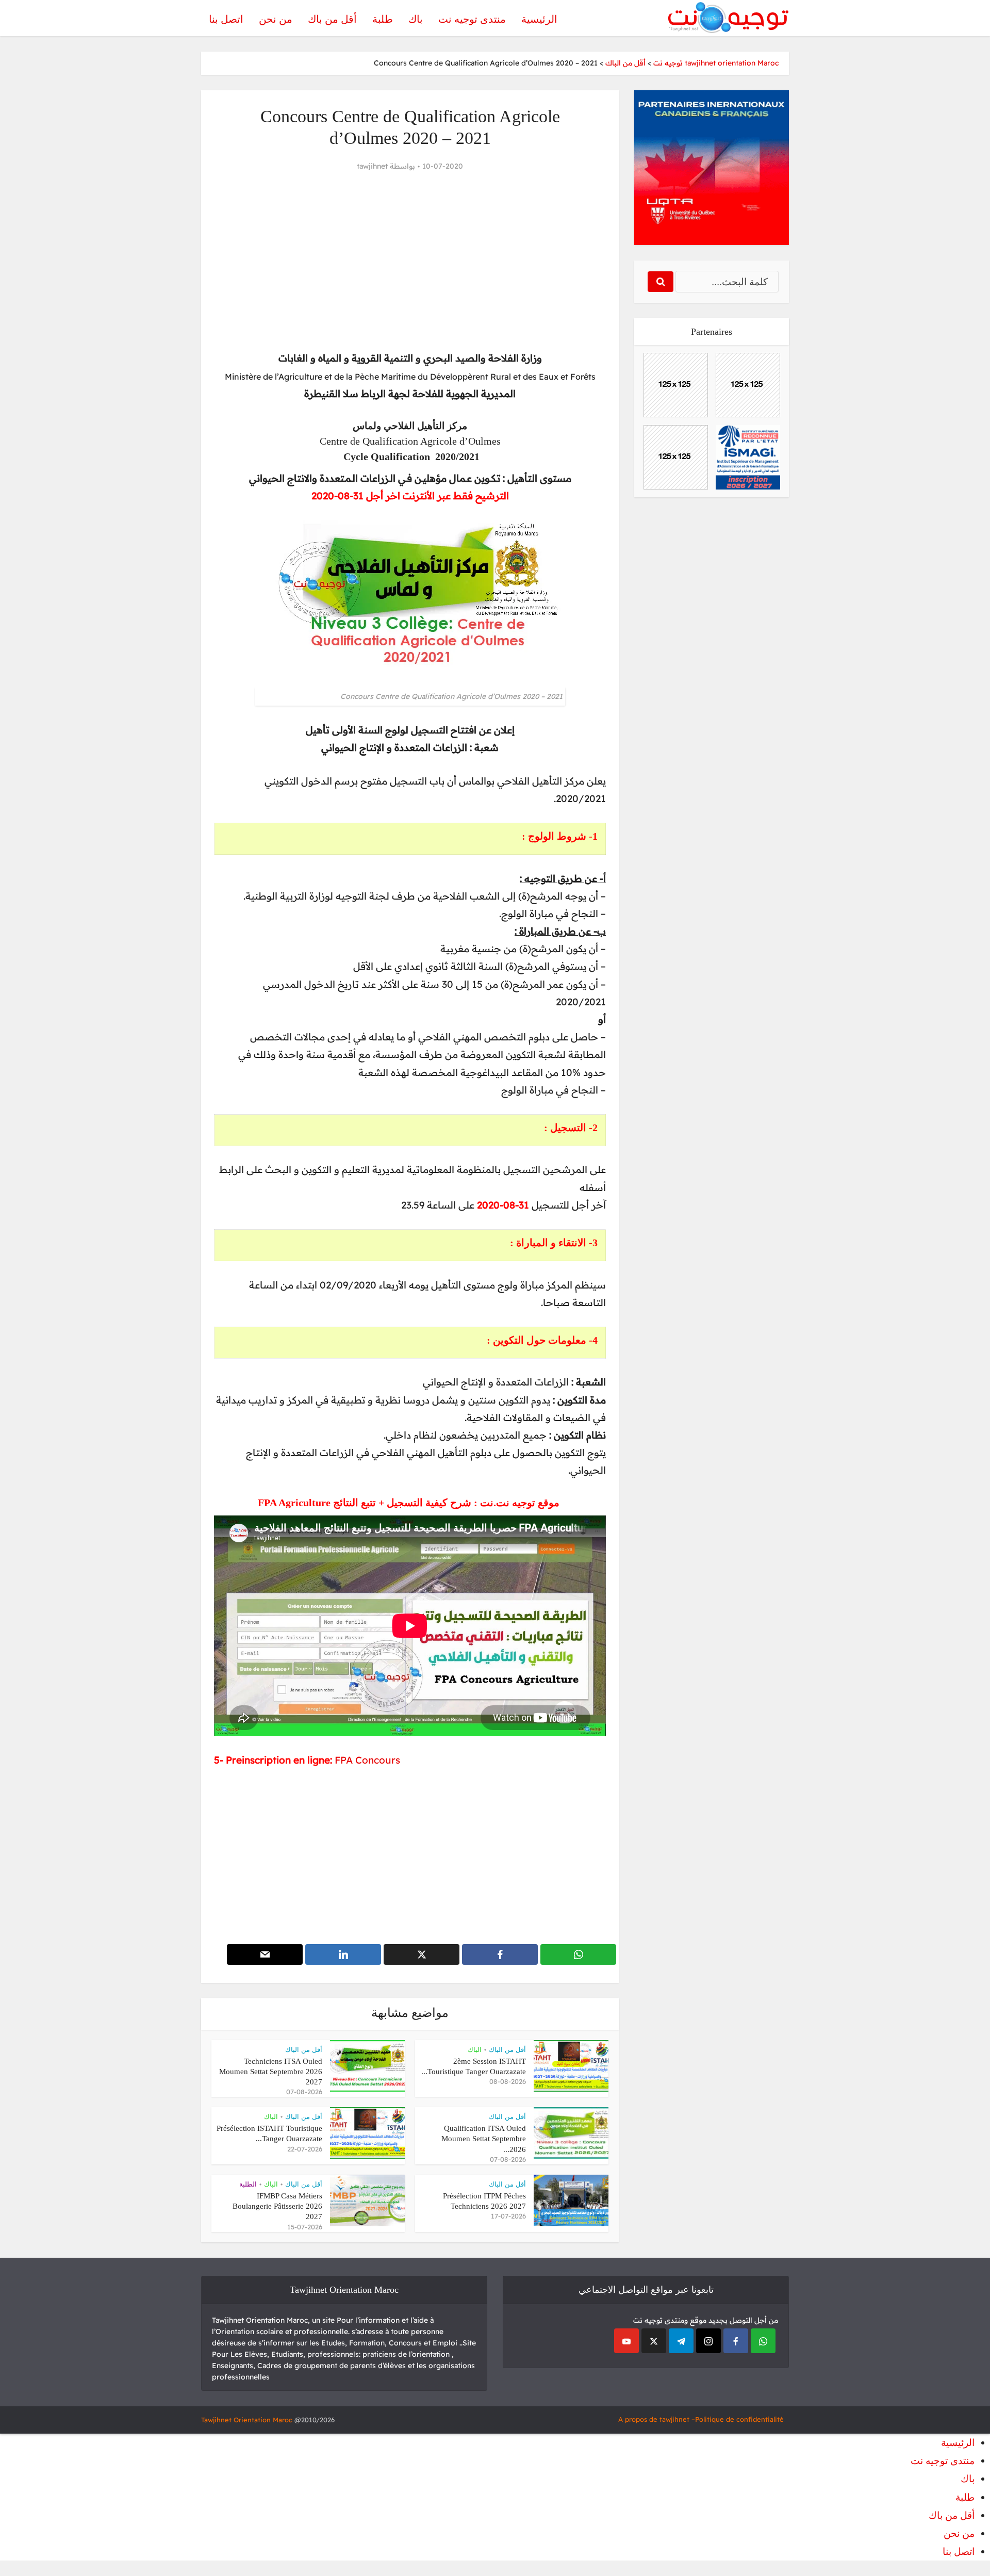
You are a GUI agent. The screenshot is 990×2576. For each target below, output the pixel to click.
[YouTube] (626, 2341)
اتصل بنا (226, 19)
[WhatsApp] (763, 2341)
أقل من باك (332, 19)
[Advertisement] (410, 262)
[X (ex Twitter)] (654, 2341)
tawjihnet (372, 166)
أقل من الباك (507, 2050)
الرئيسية (539, 19)
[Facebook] (736, 2341)
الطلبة (248, 2184)
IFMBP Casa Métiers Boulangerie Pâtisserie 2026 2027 (277, 2206)
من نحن (276, 19)
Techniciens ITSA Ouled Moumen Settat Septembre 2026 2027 (271, 2072)
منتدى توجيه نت (472, 19)
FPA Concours (367, 1760)
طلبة (383, 19)
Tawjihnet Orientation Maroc (247, 2420)
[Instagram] (708, 2341)
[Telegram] (681, 2341)
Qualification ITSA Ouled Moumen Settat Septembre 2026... (484, 2139)
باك (416, 19)
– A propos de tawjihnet (657, 2419)
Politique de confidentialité (739, 2419)
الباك (475, 2050)
